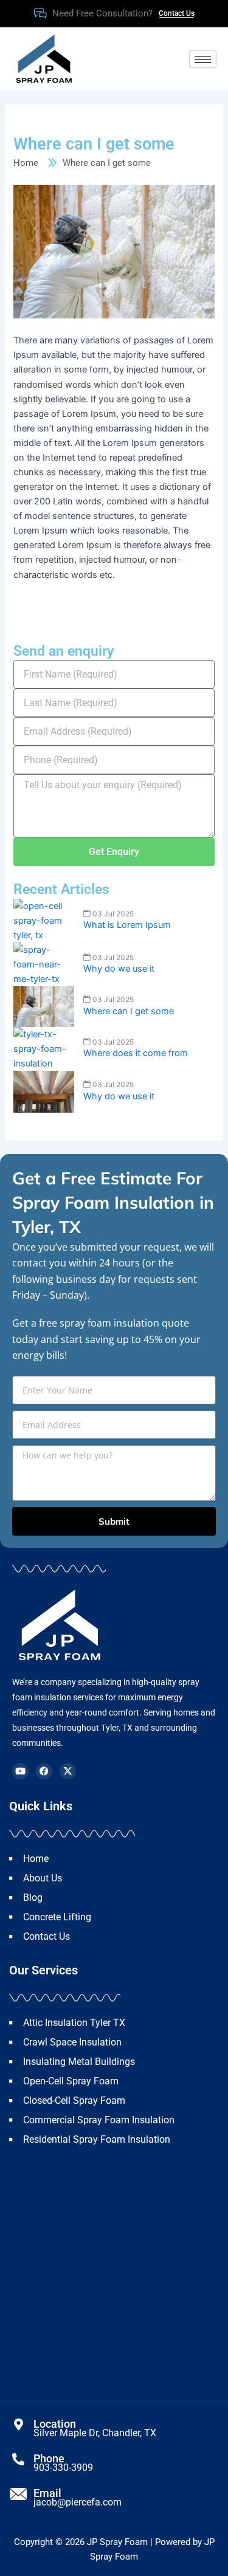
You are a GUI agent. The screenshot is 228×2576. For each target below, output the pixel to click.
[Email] (18, 2494)
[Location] (18, 2425)
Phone (49, 2458)
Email (47, 2493)
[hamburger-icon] (203, 59)
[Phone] (18, 2459)
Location (55, 2424)
